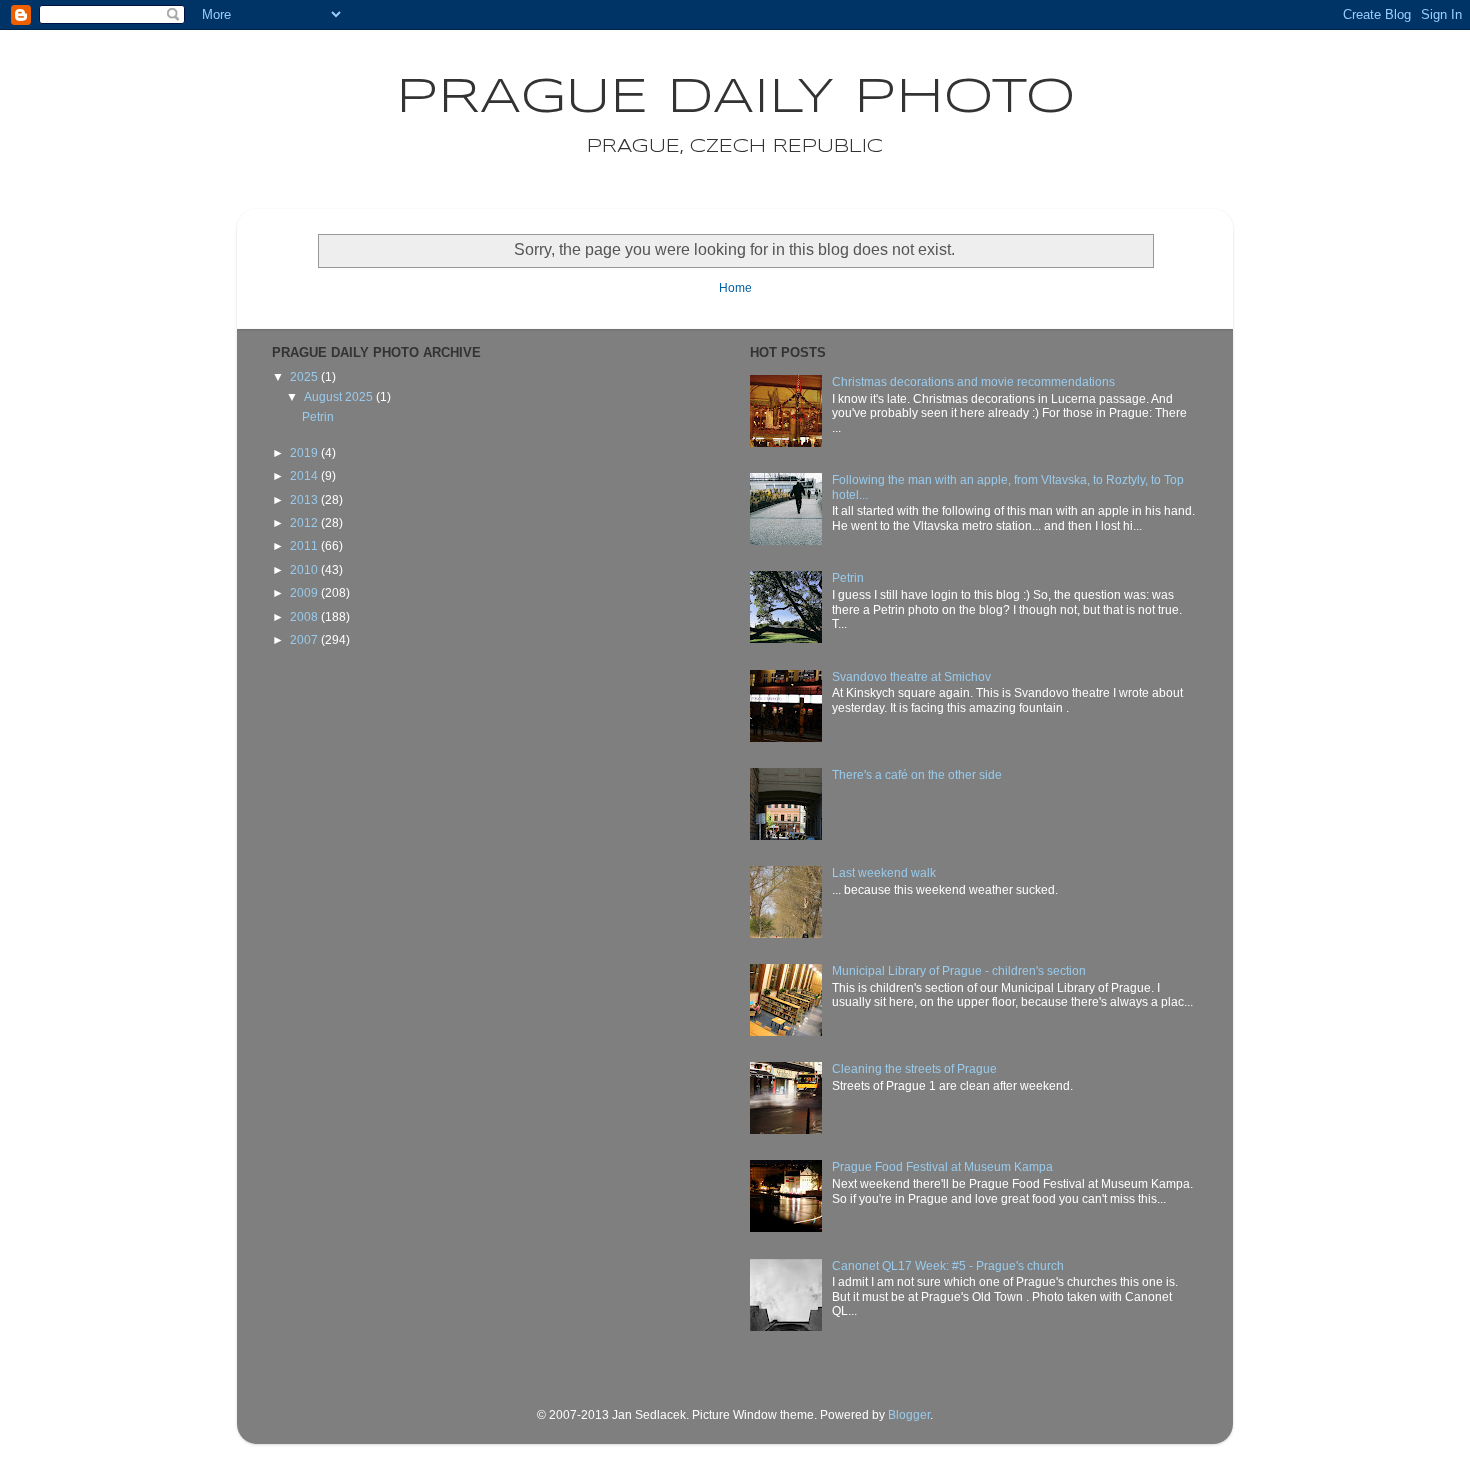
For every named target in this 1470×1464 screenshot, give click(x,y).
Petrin (318, 417)
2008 (305, 617)
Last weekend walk (884, 873)
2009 (305, 593)
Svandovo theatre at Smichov (911, 677)
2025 (305, 377)
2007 (305, 640)
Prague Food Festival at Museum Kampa (942, 1167)
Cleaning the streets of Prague (914, 1069)
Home (735, 288)
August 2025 (340, 397)
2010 (305, 570)
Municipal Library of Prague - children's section (959, 971)
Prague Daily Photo (735, 98)
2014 (305, 476)
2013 (305, 500)
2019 (305, 453)
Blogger (909, 1415)
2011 (305, 546)
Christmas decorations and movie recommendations (973, 382)
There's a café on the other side (917, 775)
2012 (305, 523)
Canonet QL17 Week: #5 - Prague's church (948, 1266)
